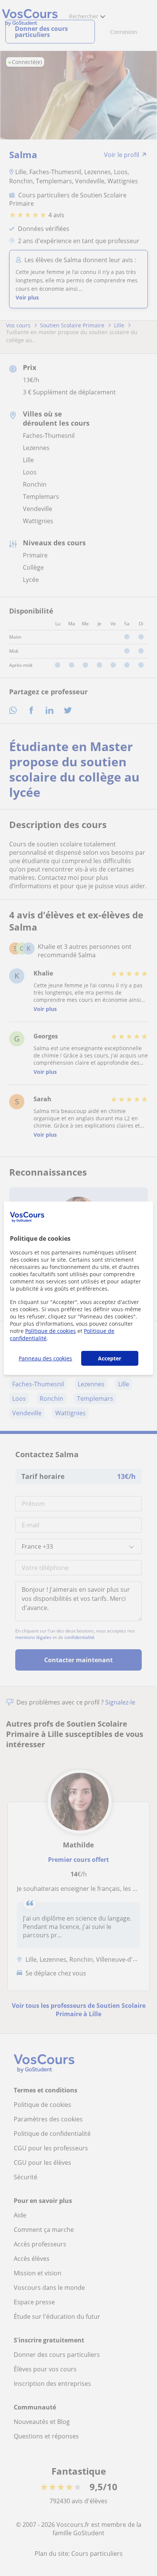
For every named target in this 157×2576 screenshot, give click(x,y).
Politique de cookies (50, 1331)
